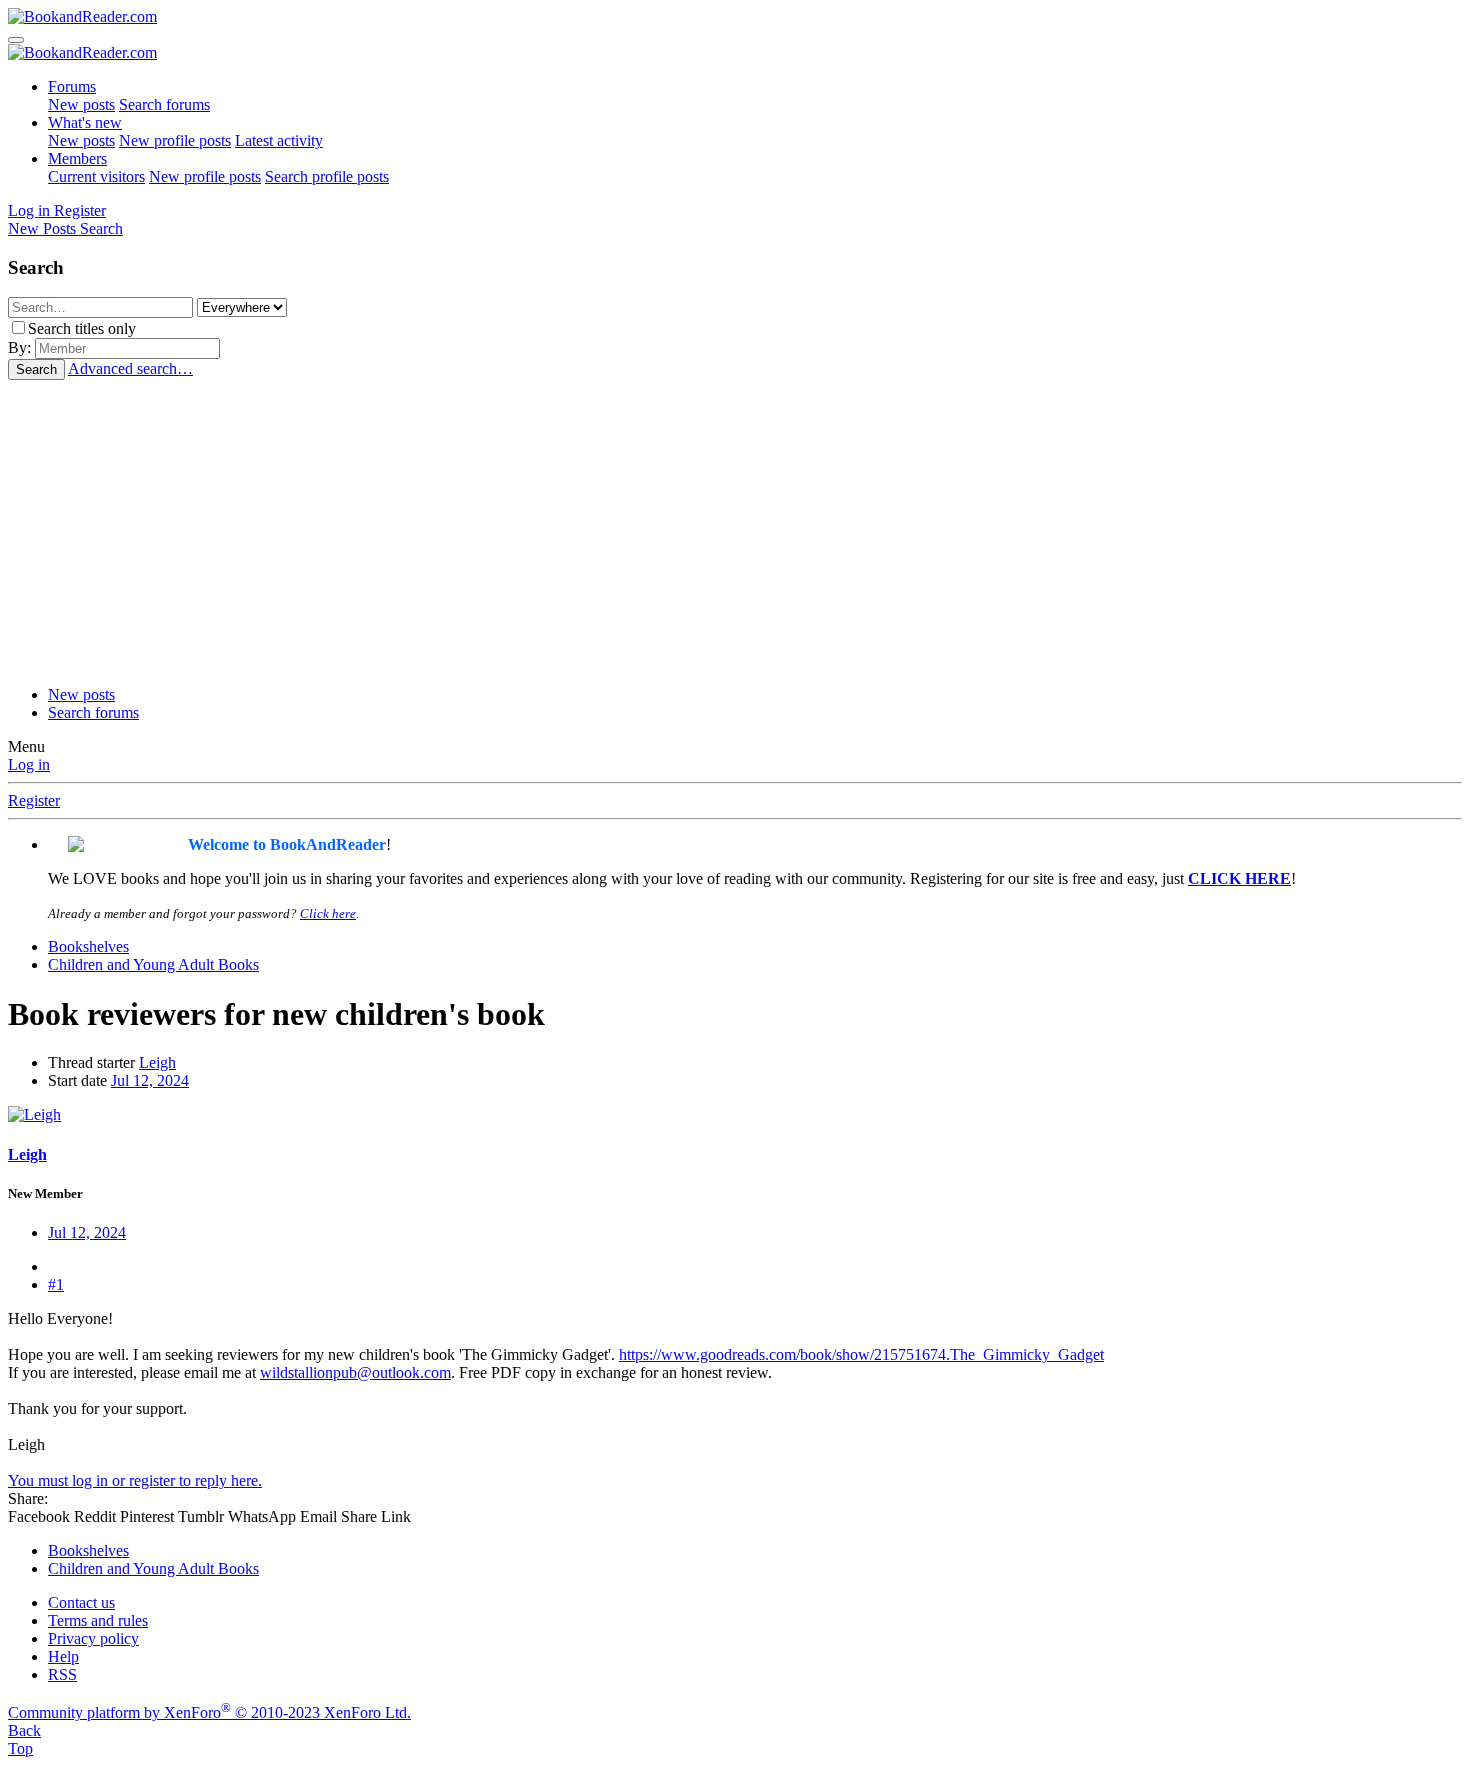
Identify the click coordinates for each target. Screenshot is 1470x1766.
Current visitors (96, 176)
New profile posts (175, 140)
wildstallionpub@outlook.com (355, 1372)
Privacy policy (93, 1638)
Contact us (81, 1602)
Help (63, 1656)
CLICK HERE (1239, 878)
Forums (72, 86)
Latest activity (279, 140)
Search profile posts (327, 176)
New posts (81, 104)
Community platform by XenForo (209, 1712)
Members (77, 158)
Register (34, 800)
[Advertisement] (735, 530)
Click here (328, 913)
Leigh (157, 1062)
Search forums (164, 104)
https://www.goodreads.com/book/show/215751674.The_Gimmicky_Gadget (861, 1354)
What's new (85, 122)
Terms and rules (98, 1620)
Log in (29, 764)
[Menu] (16, 40)
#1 (56, 1284)
